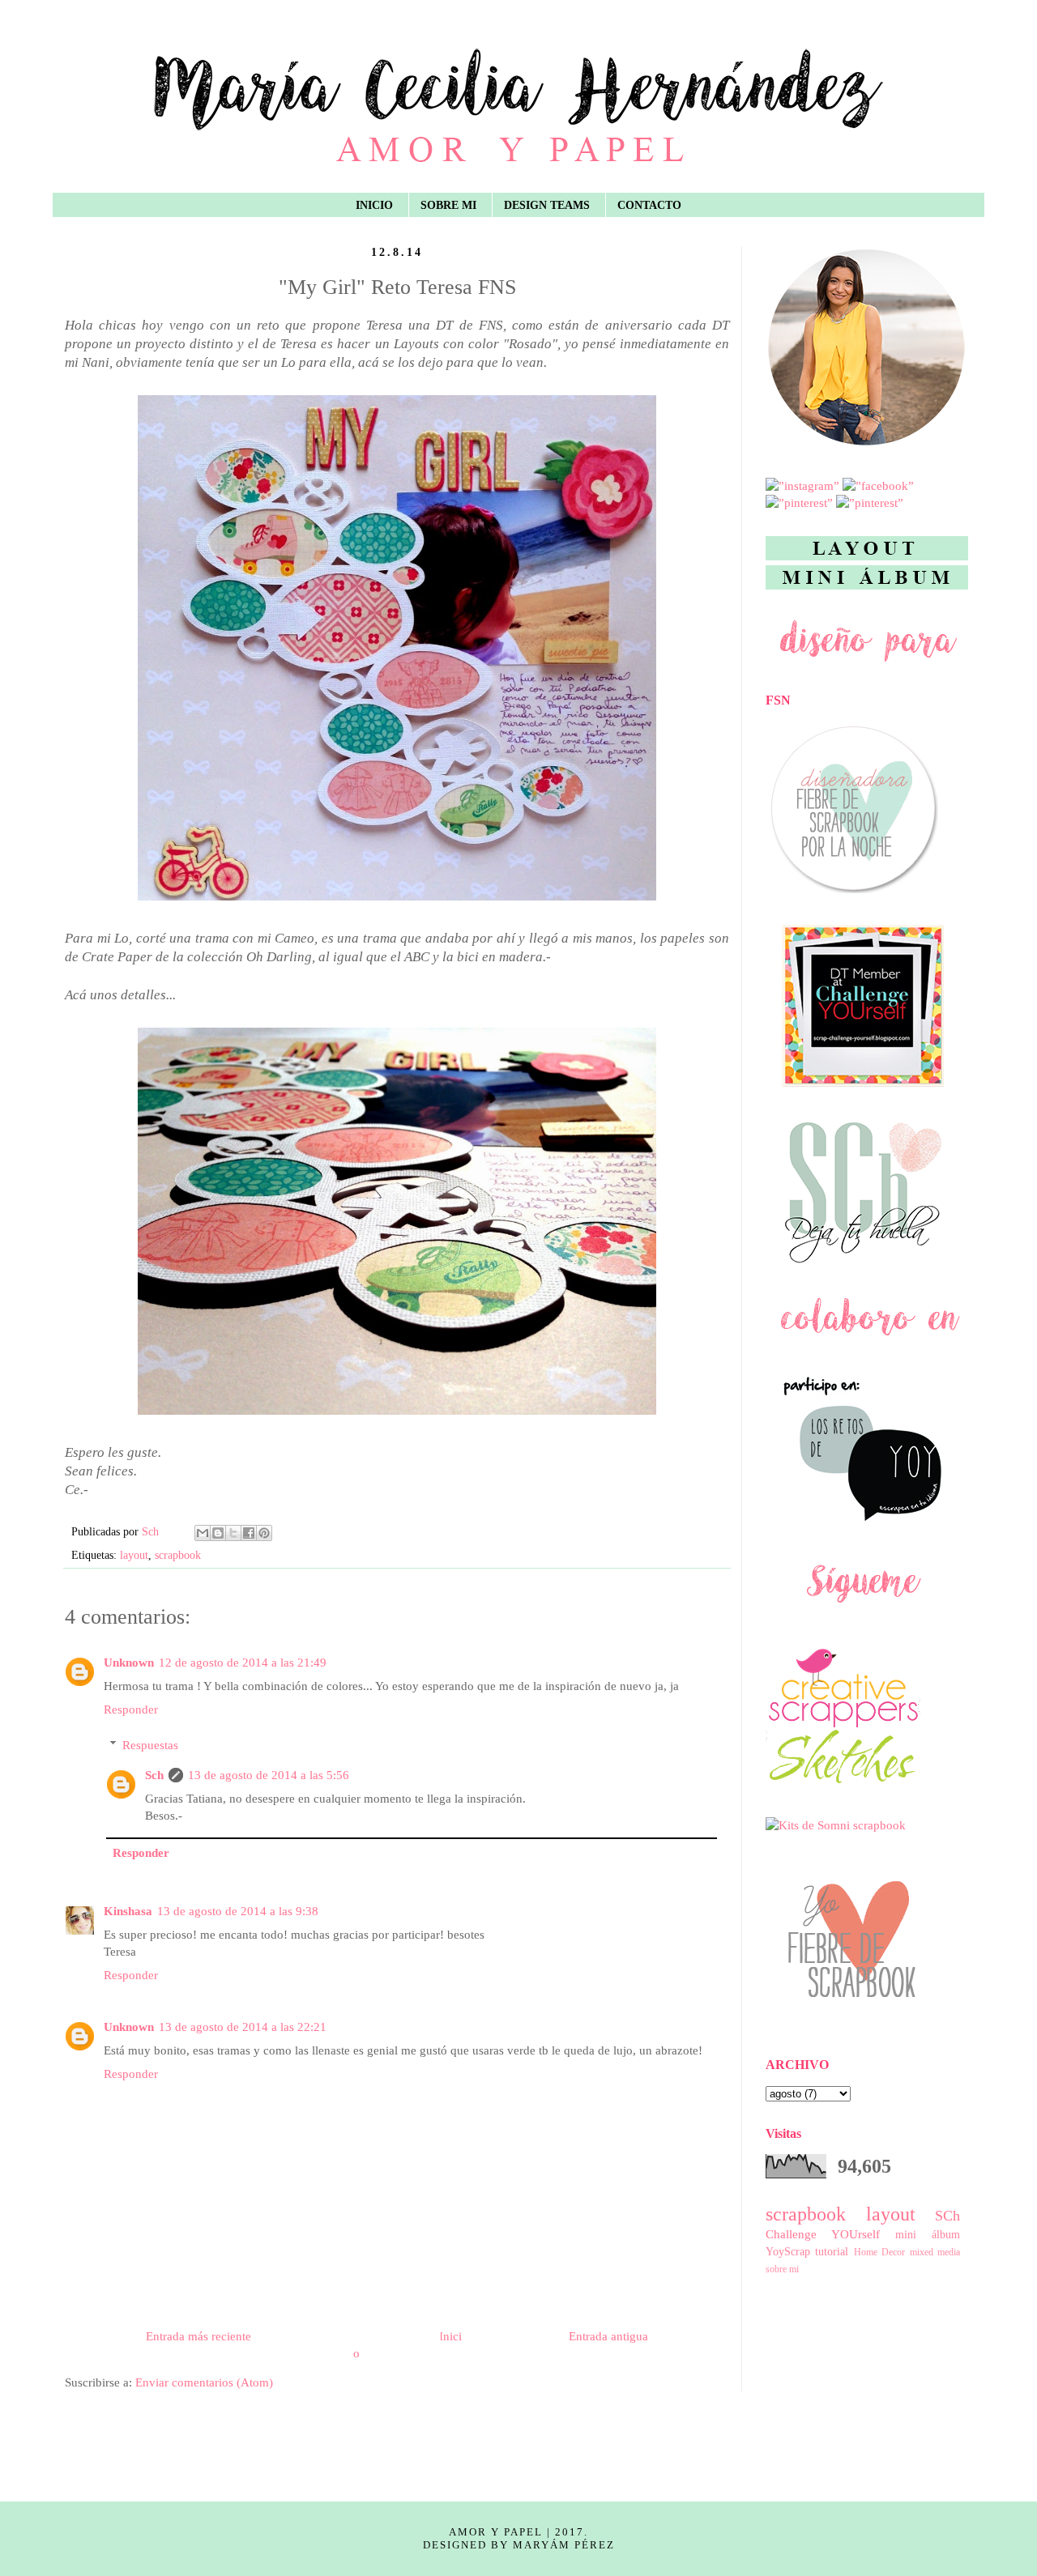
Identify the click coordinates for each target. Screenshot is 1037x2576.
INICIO (374, 205)
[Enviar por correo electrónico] (203, 1533)
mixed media (935, 2252)
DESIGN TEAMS (547, 205)
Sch (154, 1775)
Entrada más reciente (198, 2336)
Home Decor (879, 2252)
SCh (947, 2216)
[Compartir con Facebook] (249, 1533)
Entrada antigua (608, 2336)
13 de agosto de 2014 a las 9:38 (238, 1911)
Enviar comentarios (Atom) (204, 2382)
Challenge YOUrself (823, 2234)
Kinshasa (128, 1911)
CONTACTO (649, 205)
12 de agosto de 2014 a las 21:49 (243, 1663)
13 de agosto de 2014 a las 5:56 (269, 1775)
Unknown (129, 1663)
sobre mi (782, 2269)
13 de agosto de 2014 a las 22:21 (243, 2027)
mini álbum (928, 2235)
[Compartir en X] (233, 1533)
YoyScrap (788, 2252)
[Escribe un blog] (218, 1533)
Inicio (408, 2345)
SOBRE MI (448, 205)
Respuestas (150, 1745)
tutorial (832, 2252)
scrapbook (178, 1555)
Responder (131, 1710)
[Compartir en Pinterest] (264, 1533)
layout (134, 1555)
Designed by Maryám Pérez (519, 2545)
